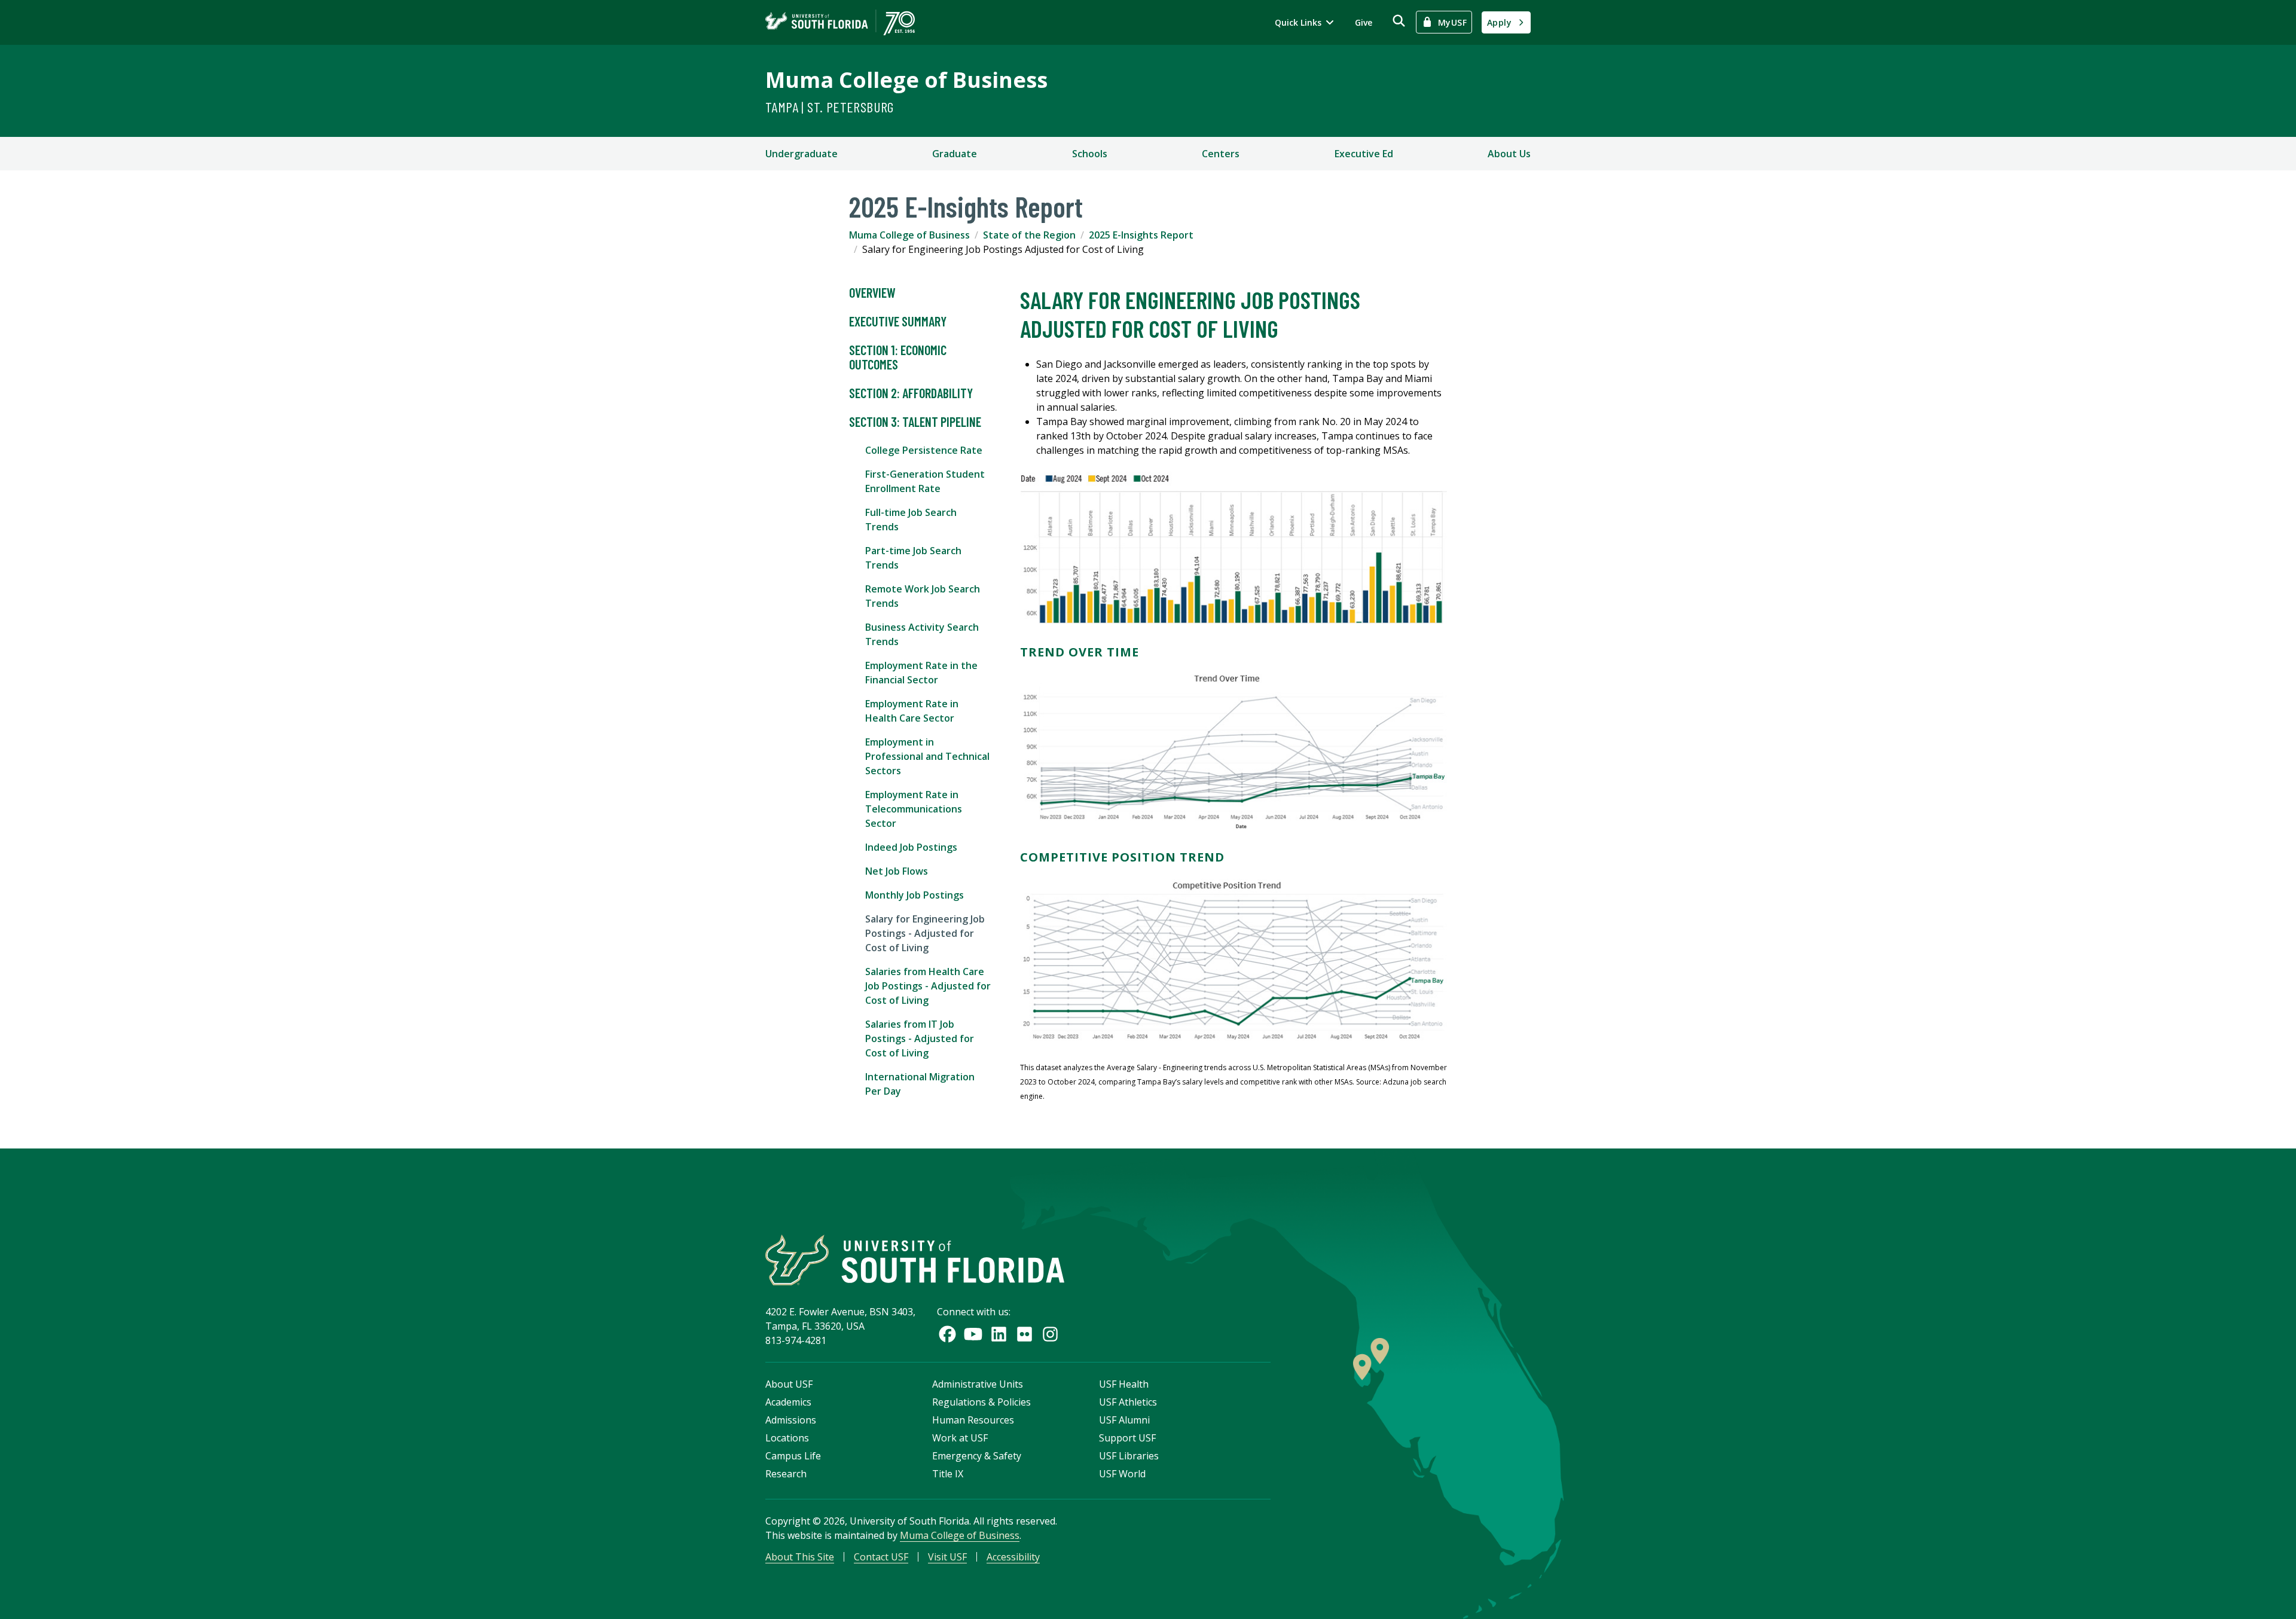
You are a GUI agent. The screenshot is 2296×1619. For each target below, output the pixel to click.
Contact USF (881, 1557)
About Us (1509, 154)
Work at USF (960, 1438)
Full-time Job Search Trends (911, 520)
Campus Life (793, 1456)
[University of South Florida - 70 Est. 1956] (840, 22)
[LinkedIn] (999, 1334)
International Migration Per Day (920, 1084)
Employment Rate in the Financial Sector (921, 673)
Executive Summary (898, 321)
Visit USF (947, 1557)
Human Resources (973, 1420)
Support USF (1127, 1438)
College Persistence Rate (924, 450)
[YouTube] (973, 1334)
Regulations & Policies (981, 1402)
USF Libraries (1129, 1456)
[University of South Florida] (915, 1260)
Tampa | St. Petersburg (830, 107)
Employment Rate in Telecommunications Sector (914, 809)
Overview (872, 292)
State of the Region (1029, 235)
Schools (1090, 154)
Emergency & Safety (977, 1456)
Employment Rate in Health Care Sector (912, 711)
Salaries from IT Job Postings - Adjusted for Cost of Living (920, 1038)
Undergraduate (802, 154)
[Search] (1399, 21)
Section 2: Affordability (911, 393)
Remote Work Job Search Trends (923, 596)
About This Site (800, 1557)
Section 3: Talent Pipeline (915, 421)
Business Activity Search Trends (922, 634)
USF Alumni (1124, 1420)
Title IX (948, 1474)
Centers (1221, 154)
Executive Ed (1364, 154)
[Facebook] (947, 1334)
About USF (789, 1384)
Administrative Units (978, 1384)
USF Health (1124, 1384)
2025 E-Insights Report (1141, 235)
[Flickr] (1025, 1334)
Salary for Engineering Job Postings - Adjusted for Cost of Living (925, 933)
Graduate (955, 154)
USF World (1122, 1474)
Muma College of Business (906, 80)
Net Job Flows (897, 871)
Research (786, 1474)
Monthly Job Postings (915, 895)
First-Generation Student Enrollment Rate (925, 481)
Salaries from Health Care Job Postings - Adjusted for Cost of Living (928, 986)
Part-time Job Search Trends (913, 558)
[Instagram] (1050, 1334)
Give (1364, 22)
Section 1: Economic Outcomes (898, 357)
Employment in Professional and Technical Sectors (927, 756)
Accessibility (1013, 1557)
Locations (787, 1438)
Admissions (791, 1420)
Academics (788, 1402)
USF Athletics (1128, 1402)
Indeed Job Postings (911, 847)
